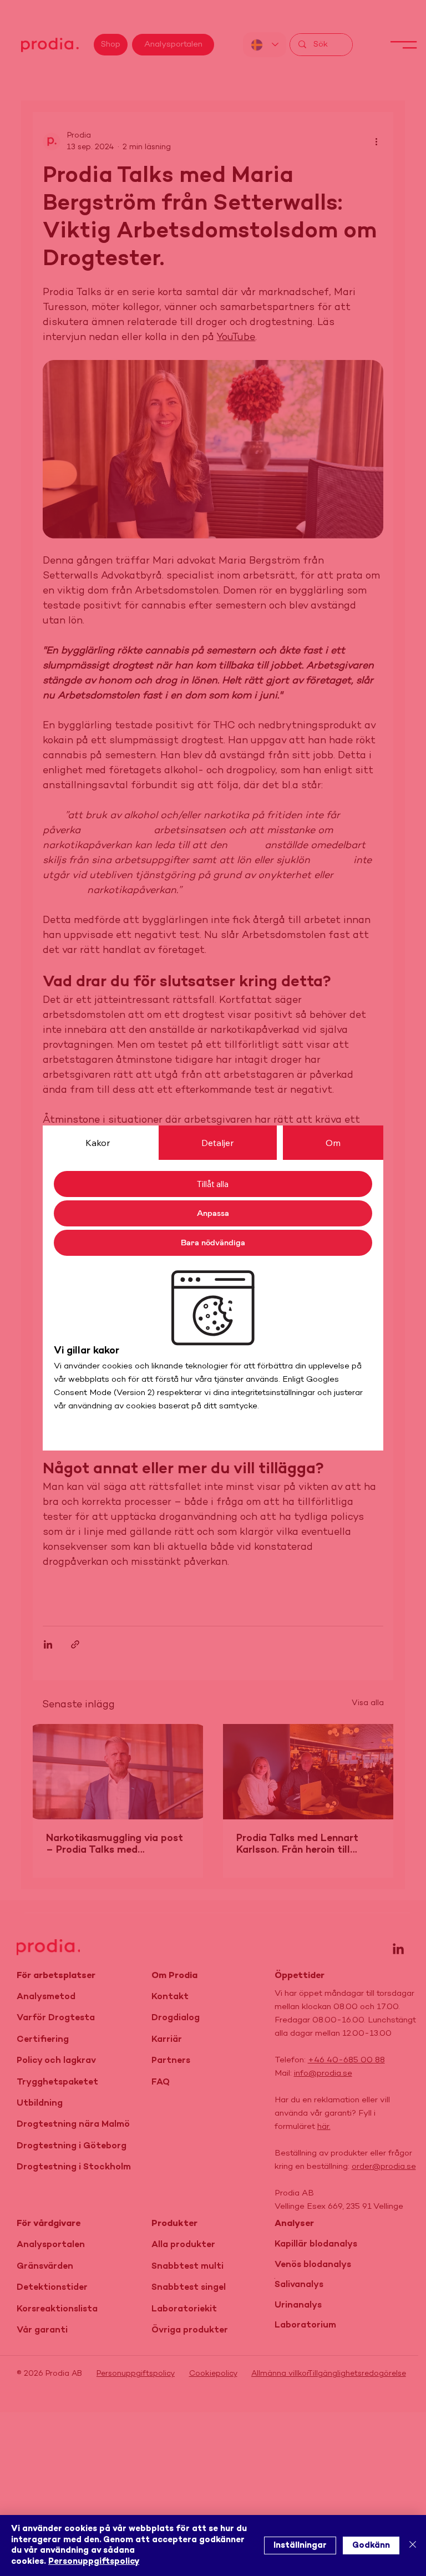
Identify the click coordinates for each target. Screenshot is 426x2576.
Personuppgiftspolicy (94, 2562)
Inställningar (300, 2545)
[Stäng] (413, 2545)
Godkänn (371, 2545)
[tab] (98, 1143)
